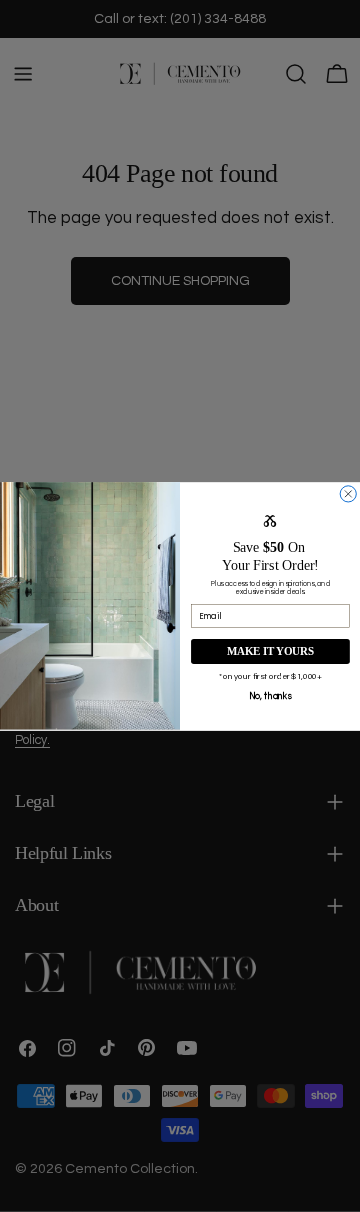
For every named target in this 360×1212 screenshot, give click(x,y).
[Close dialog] (348, 493)
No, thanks (270, 695)
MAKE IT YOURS (270, 651)
